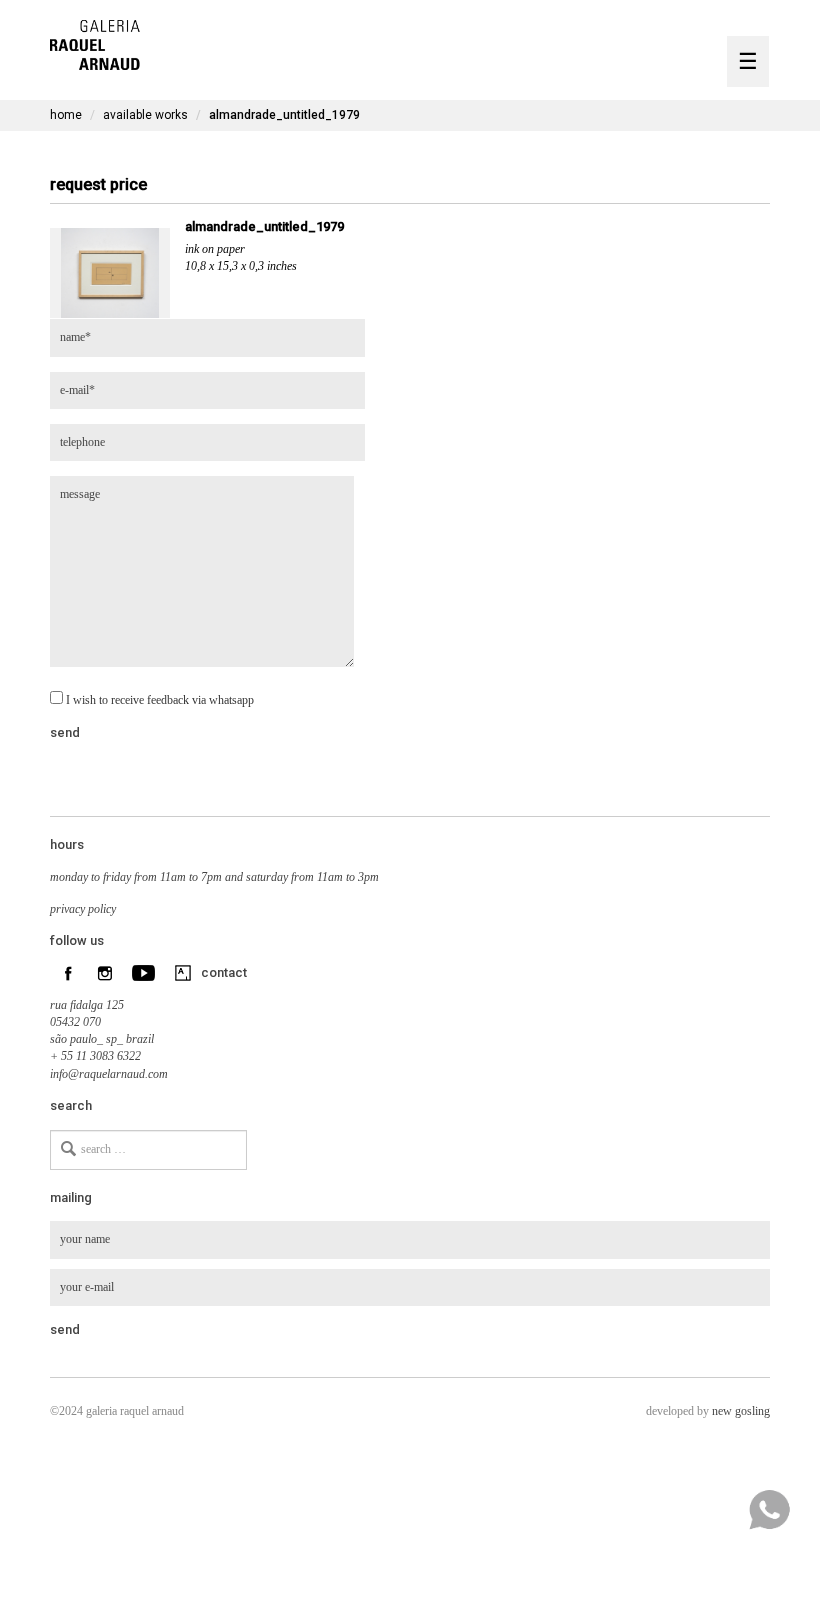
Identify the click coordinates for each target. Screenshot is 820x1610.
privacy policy (83, 909)
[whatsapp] (769, 1510)
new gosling (741, 1411)
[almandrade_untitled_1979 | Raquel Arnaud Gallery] (95, 42)
